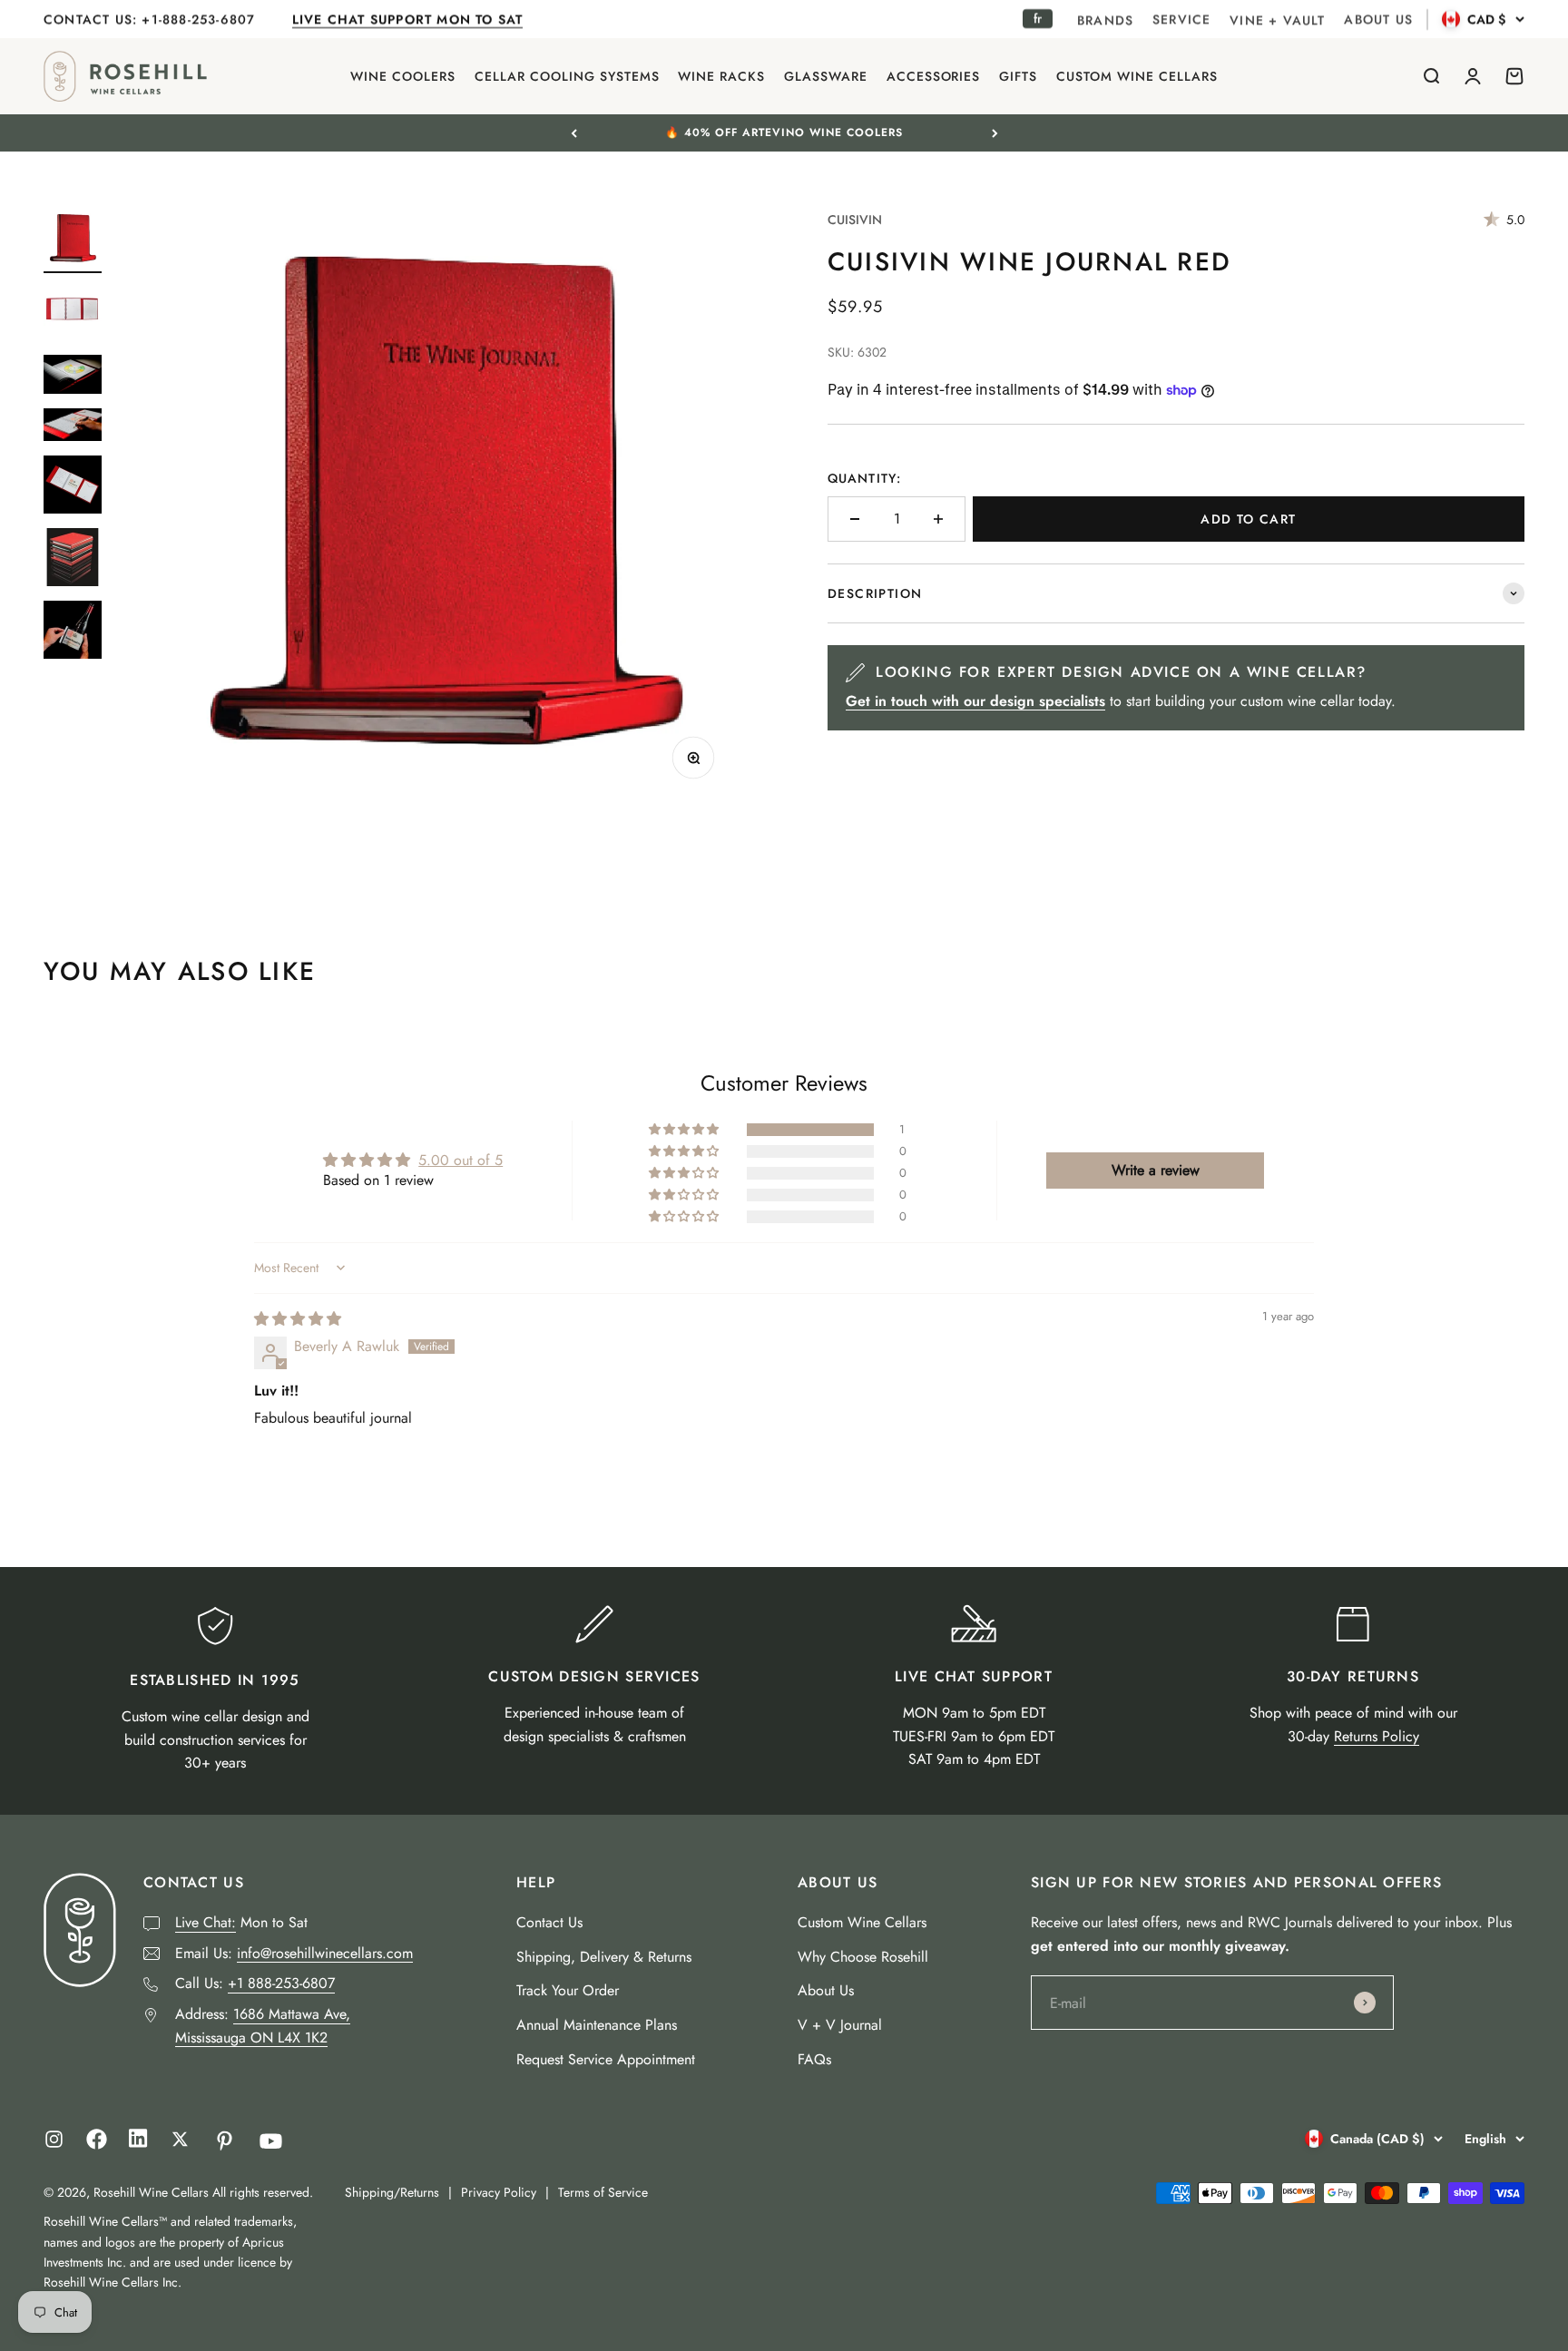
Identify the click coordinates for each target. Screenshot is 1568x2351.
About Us (826, 1990)
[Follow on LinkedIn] (138, 2143)
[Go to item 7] (73, 632)
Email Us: (294, 1953)
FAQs (814, 2059)
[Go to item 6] (73, 560)
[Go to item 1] (73, 241)
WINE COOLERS (403, 76)
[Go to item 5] (73, 487)
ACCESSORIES (934, 76)
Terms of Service (603, 2192)
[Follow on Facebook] (97, 2145)
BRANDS (1105, 20)
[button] (685, 1130)
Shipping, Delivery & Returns (604, 1957)
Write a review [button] (1156, 1170)
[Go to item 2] (73, 314)
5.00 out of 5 (461, 1160)
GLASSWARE (826, 76)
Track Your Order (568, 1990)
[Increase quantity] (938, 519)
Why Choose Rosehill (863, 1957)
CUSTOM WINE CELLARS (1137, 76)
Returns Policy (1377, 1736)
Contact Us (549, 1922)
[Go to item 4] (73, 428)
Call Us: (255, 1983)
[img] (298, 1319)
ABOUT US (1378, 19)
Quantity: (864, 478)
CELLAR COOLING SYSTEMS (567, 76)
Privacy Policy (499, 2192)
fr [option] (1038, 18)
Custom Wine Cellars (862, 1922)
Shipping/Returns (392, 2192)
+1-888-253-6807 (201, 19)
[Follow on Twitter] (180, 2139)
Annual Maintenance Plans (597, 2025)
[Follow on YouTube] (271, 2141)
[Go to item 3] (73, 377)
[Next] (995, 132)
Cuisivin (855, 220)
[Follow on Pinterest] (225, 2141)
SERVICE (1181, 19)
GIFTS (1018, 76)
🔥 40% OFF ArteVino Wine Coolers (784, 132)
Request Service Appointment (606, 2059)
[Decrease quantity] (855, 519)
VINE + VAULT (1277, 20)
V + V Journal (840, 2025)
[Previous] (574, 132)
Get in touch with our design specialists (975, 701)
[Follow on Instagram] (54, 2139)
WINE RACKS (721, 76)
